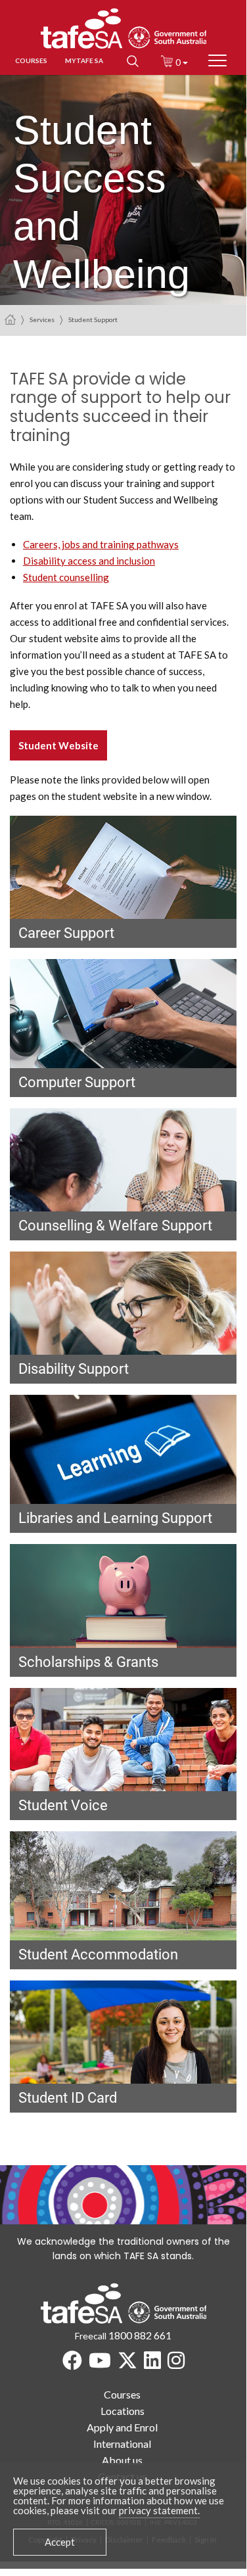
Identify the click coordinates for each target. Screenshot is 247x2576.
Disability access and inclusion (89, 561)
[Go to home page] (10, 319)
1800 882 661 (140, 2335)
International (122, 2444)
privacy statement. (159, 2510)
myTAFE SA (84, 60)
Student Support (93, 319)
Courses (122, 2394)
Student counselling (66, 577)
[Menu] (217, 61)
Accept (60, 2542)
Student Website (58, 745)
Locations (123, 2411)
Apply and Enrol (122, 2427)
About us (122, 2460)
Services (42, 319)
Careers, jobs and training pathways (101, 544)
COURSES (31, 60)
